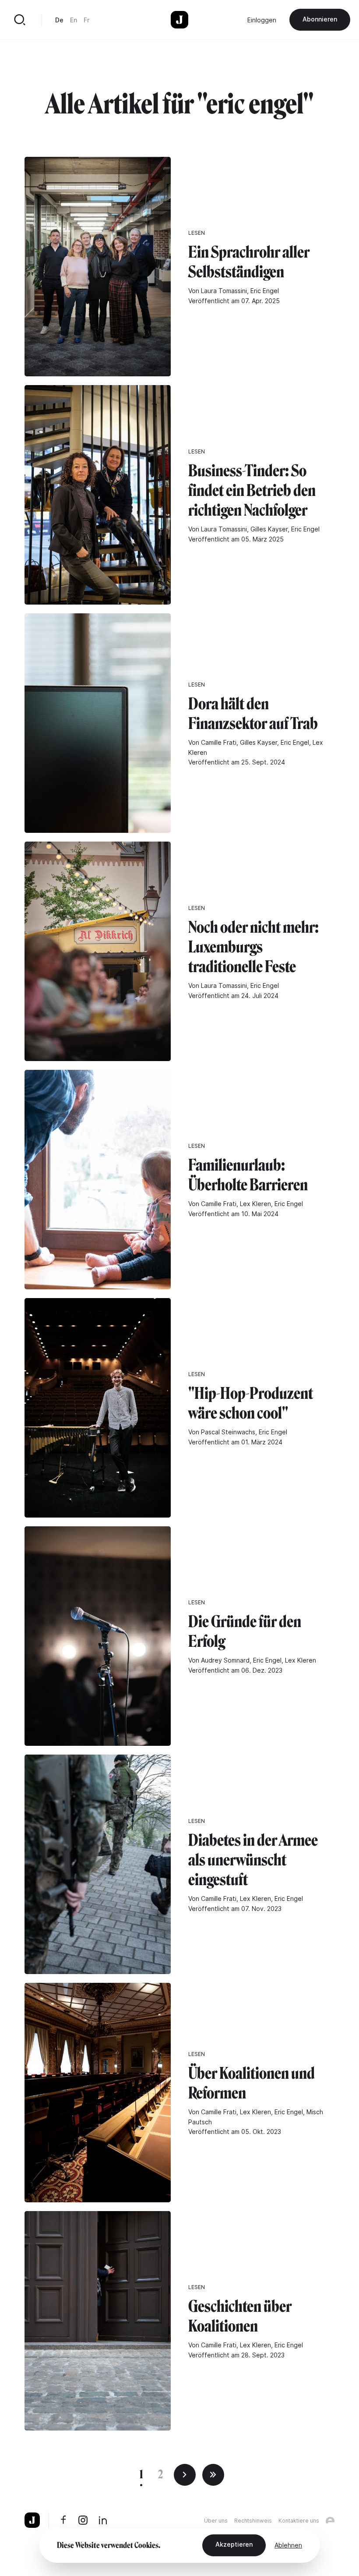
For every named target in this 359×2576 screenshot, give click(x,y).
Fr (86, 20)
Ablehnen (288, 2545)
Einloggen (262, 20)
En (74, 20)
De (59, 20)
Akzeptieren (234, 2544)
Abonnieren (320, 19)
